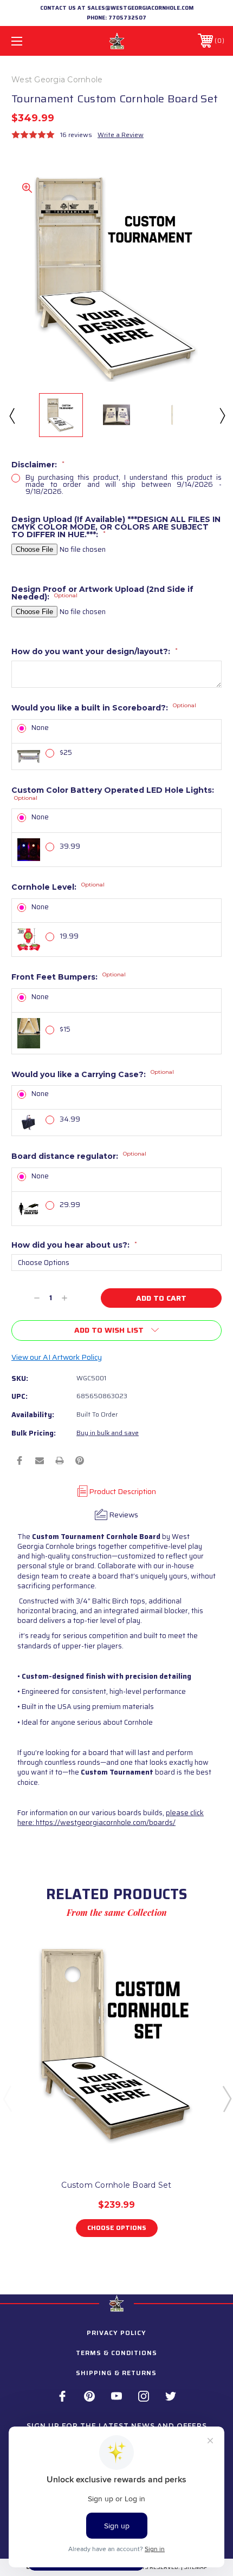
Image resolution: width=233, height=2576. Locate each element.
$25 (66, 752)
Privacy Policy (116, 2333)
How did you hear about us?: (74, 1245)
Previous (11, 415)
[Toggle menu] (33, 41)
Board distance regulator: (79, 1156)
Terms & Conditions (116, 2353)
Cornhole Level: (58, 887)
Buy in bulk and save (108, 1433)
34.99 (70, 1119)
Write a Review (121, 135)
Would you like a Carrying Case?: (93, 1074)
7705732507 (127, 18)
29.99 (70, 1205)
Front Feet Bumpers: (69, 977)
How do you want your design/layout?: (95, 651)
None (40, 728)
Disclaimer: (38, 465)
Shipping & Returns (116, 2373)
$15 (65, 1029)
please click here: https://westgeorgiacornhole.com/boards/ (111, 1818)
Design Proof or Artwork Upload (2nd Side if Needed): (102, 593)
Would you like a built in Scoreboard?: (104, 708)
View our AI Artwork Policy (57, 1357)
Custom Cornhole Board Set (116, 2185)
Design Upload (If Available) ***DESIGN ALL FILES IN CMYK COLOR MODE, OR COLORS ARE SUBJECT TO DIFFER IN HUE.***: (116, 527)
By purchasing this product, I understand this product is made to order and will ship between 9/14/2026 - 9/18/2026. (124, 484)
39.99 (70, 846)
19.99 (69, 936)
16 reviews (76, 135)
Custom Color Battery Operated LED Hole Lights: (113, 794)
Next (222, 415)
